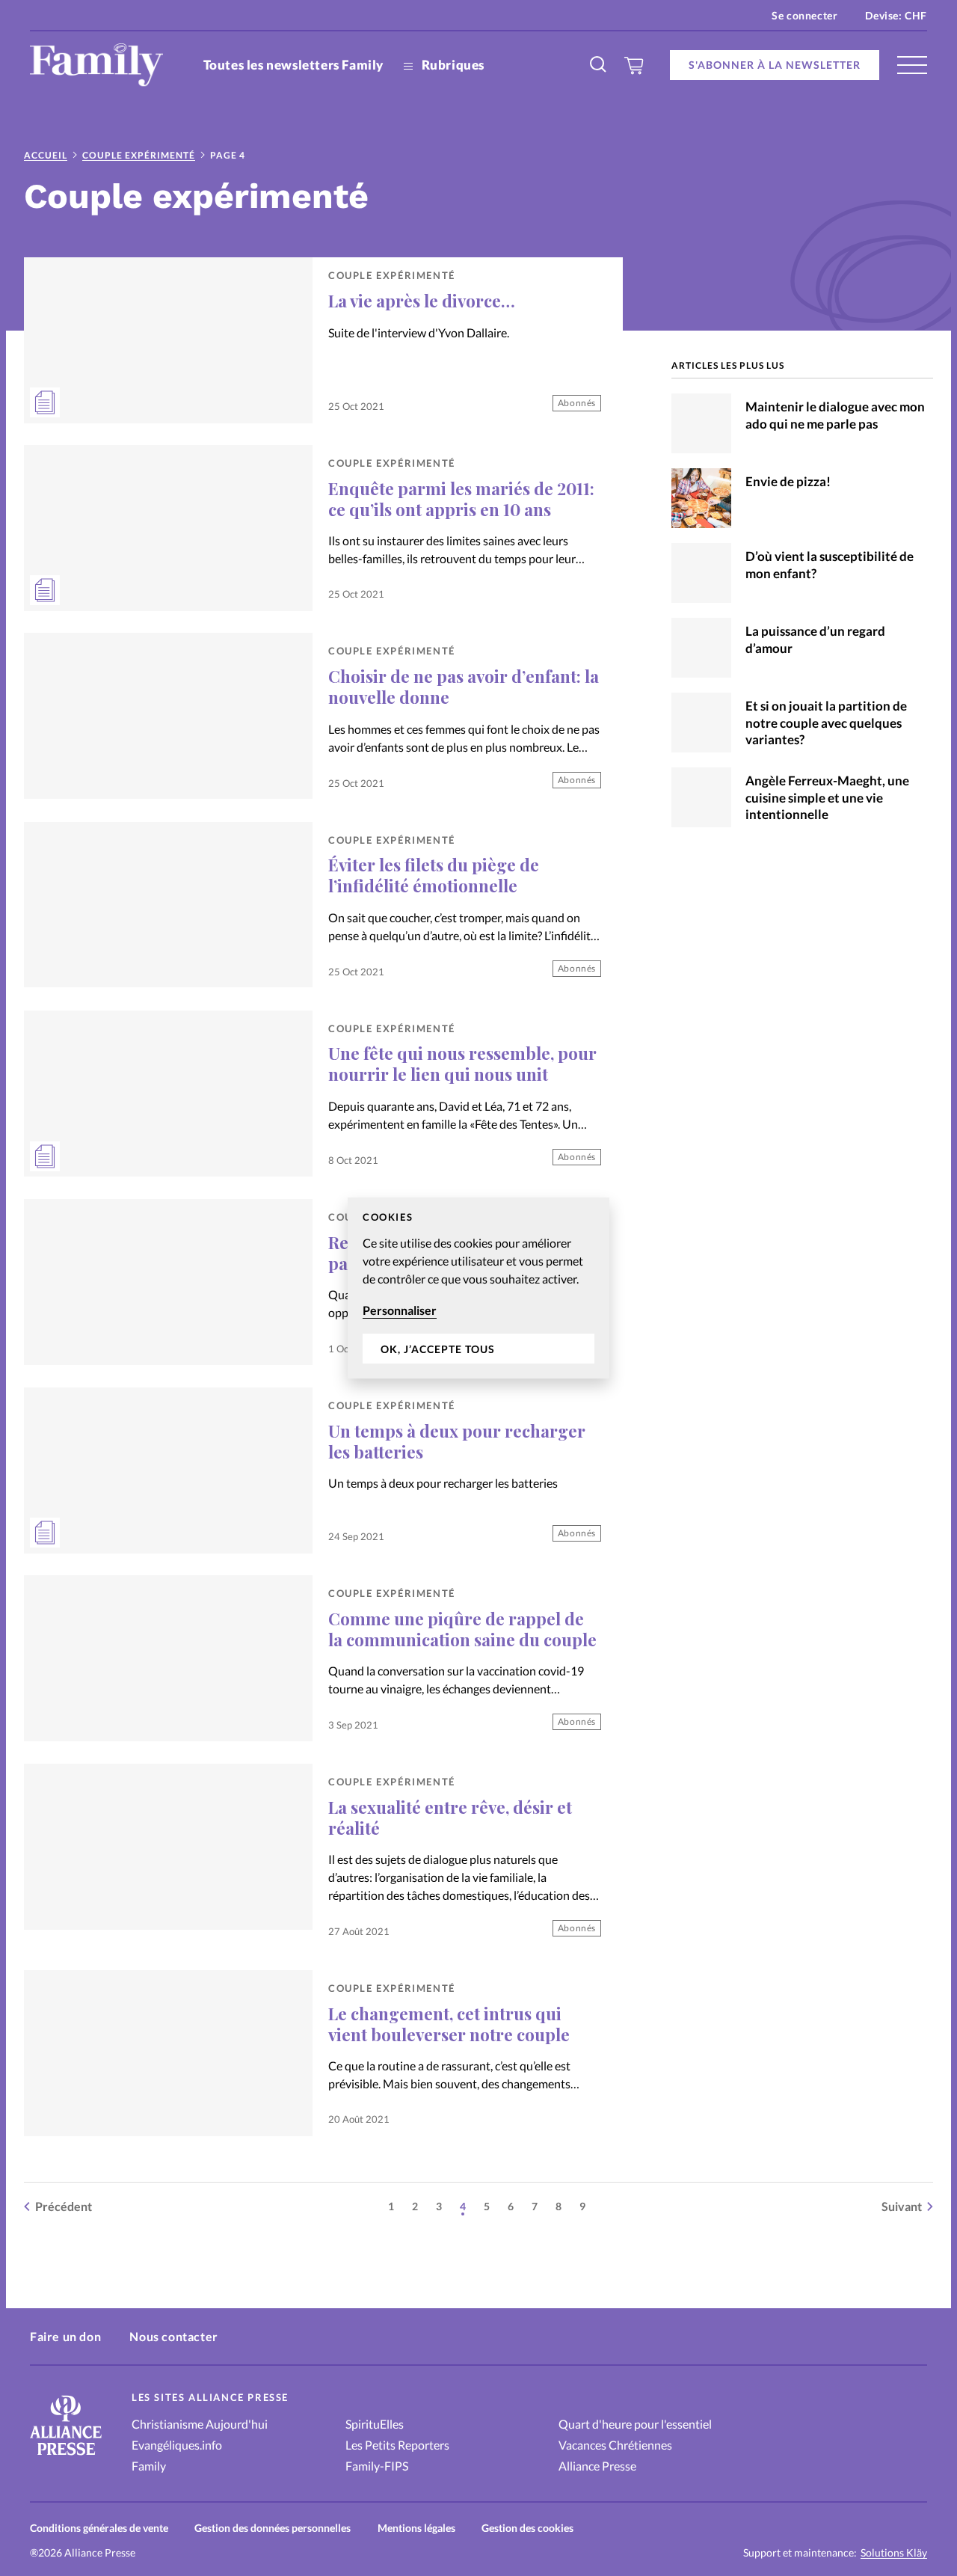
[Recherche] (599, 65)
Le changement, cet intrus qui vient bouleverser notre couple (449, 2024)
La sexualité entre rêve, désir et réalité (450, 1818)
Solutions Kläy (894, 2553)
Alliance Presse (597, 2466)
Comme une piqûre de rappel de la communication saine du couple (462, 1629)
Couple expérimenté (139, 155)
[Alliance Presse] (66, 2457)
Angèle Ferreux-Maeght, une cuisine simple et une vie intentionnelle (827, 798)
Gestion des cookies (527, 2528)
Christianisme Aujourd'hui (200, 2424)
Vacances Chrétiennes (615, 2445)
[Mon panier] (634, 65)
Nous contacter (173, 2336)
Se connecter (804, 15)
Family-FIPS (377, 2466)
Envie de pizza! (788, 481)
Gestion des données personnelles (273, 2528)
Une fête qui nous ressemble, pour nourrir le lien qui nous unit (462, 1064)
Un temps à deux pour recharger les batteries (457, 1441)
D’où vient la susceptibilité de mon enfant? (830, 565)
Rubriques (452, 65)
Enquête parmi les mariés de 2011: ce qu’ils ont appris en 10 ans (461, 499)
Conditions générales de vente (99, 2528)
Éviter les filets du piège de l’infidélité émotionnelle (434, 875)
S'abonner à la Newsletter (775, 65)
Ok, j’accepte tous (438, 1349)
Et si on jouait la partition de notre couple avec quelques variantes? (826, 723)
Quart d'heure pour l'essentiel (635, 2424)
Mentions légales (416, 2528)
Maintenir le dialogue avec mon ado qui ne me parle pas (835, 415)
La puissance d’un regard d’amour (815, 640)
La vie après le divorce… (422, 301)
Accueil (46, 155)
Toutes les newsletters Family (293, 65)
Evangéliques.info (177, 2445)
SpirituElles (375, 2424)
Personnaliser (400, 1310)
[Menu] (912, 65)
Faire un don (65, 2336)
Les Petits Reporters (397, 2445)
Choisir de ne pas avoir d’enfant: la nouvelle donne (464, 687)
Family (149, 2466)
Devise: (896, 15)
